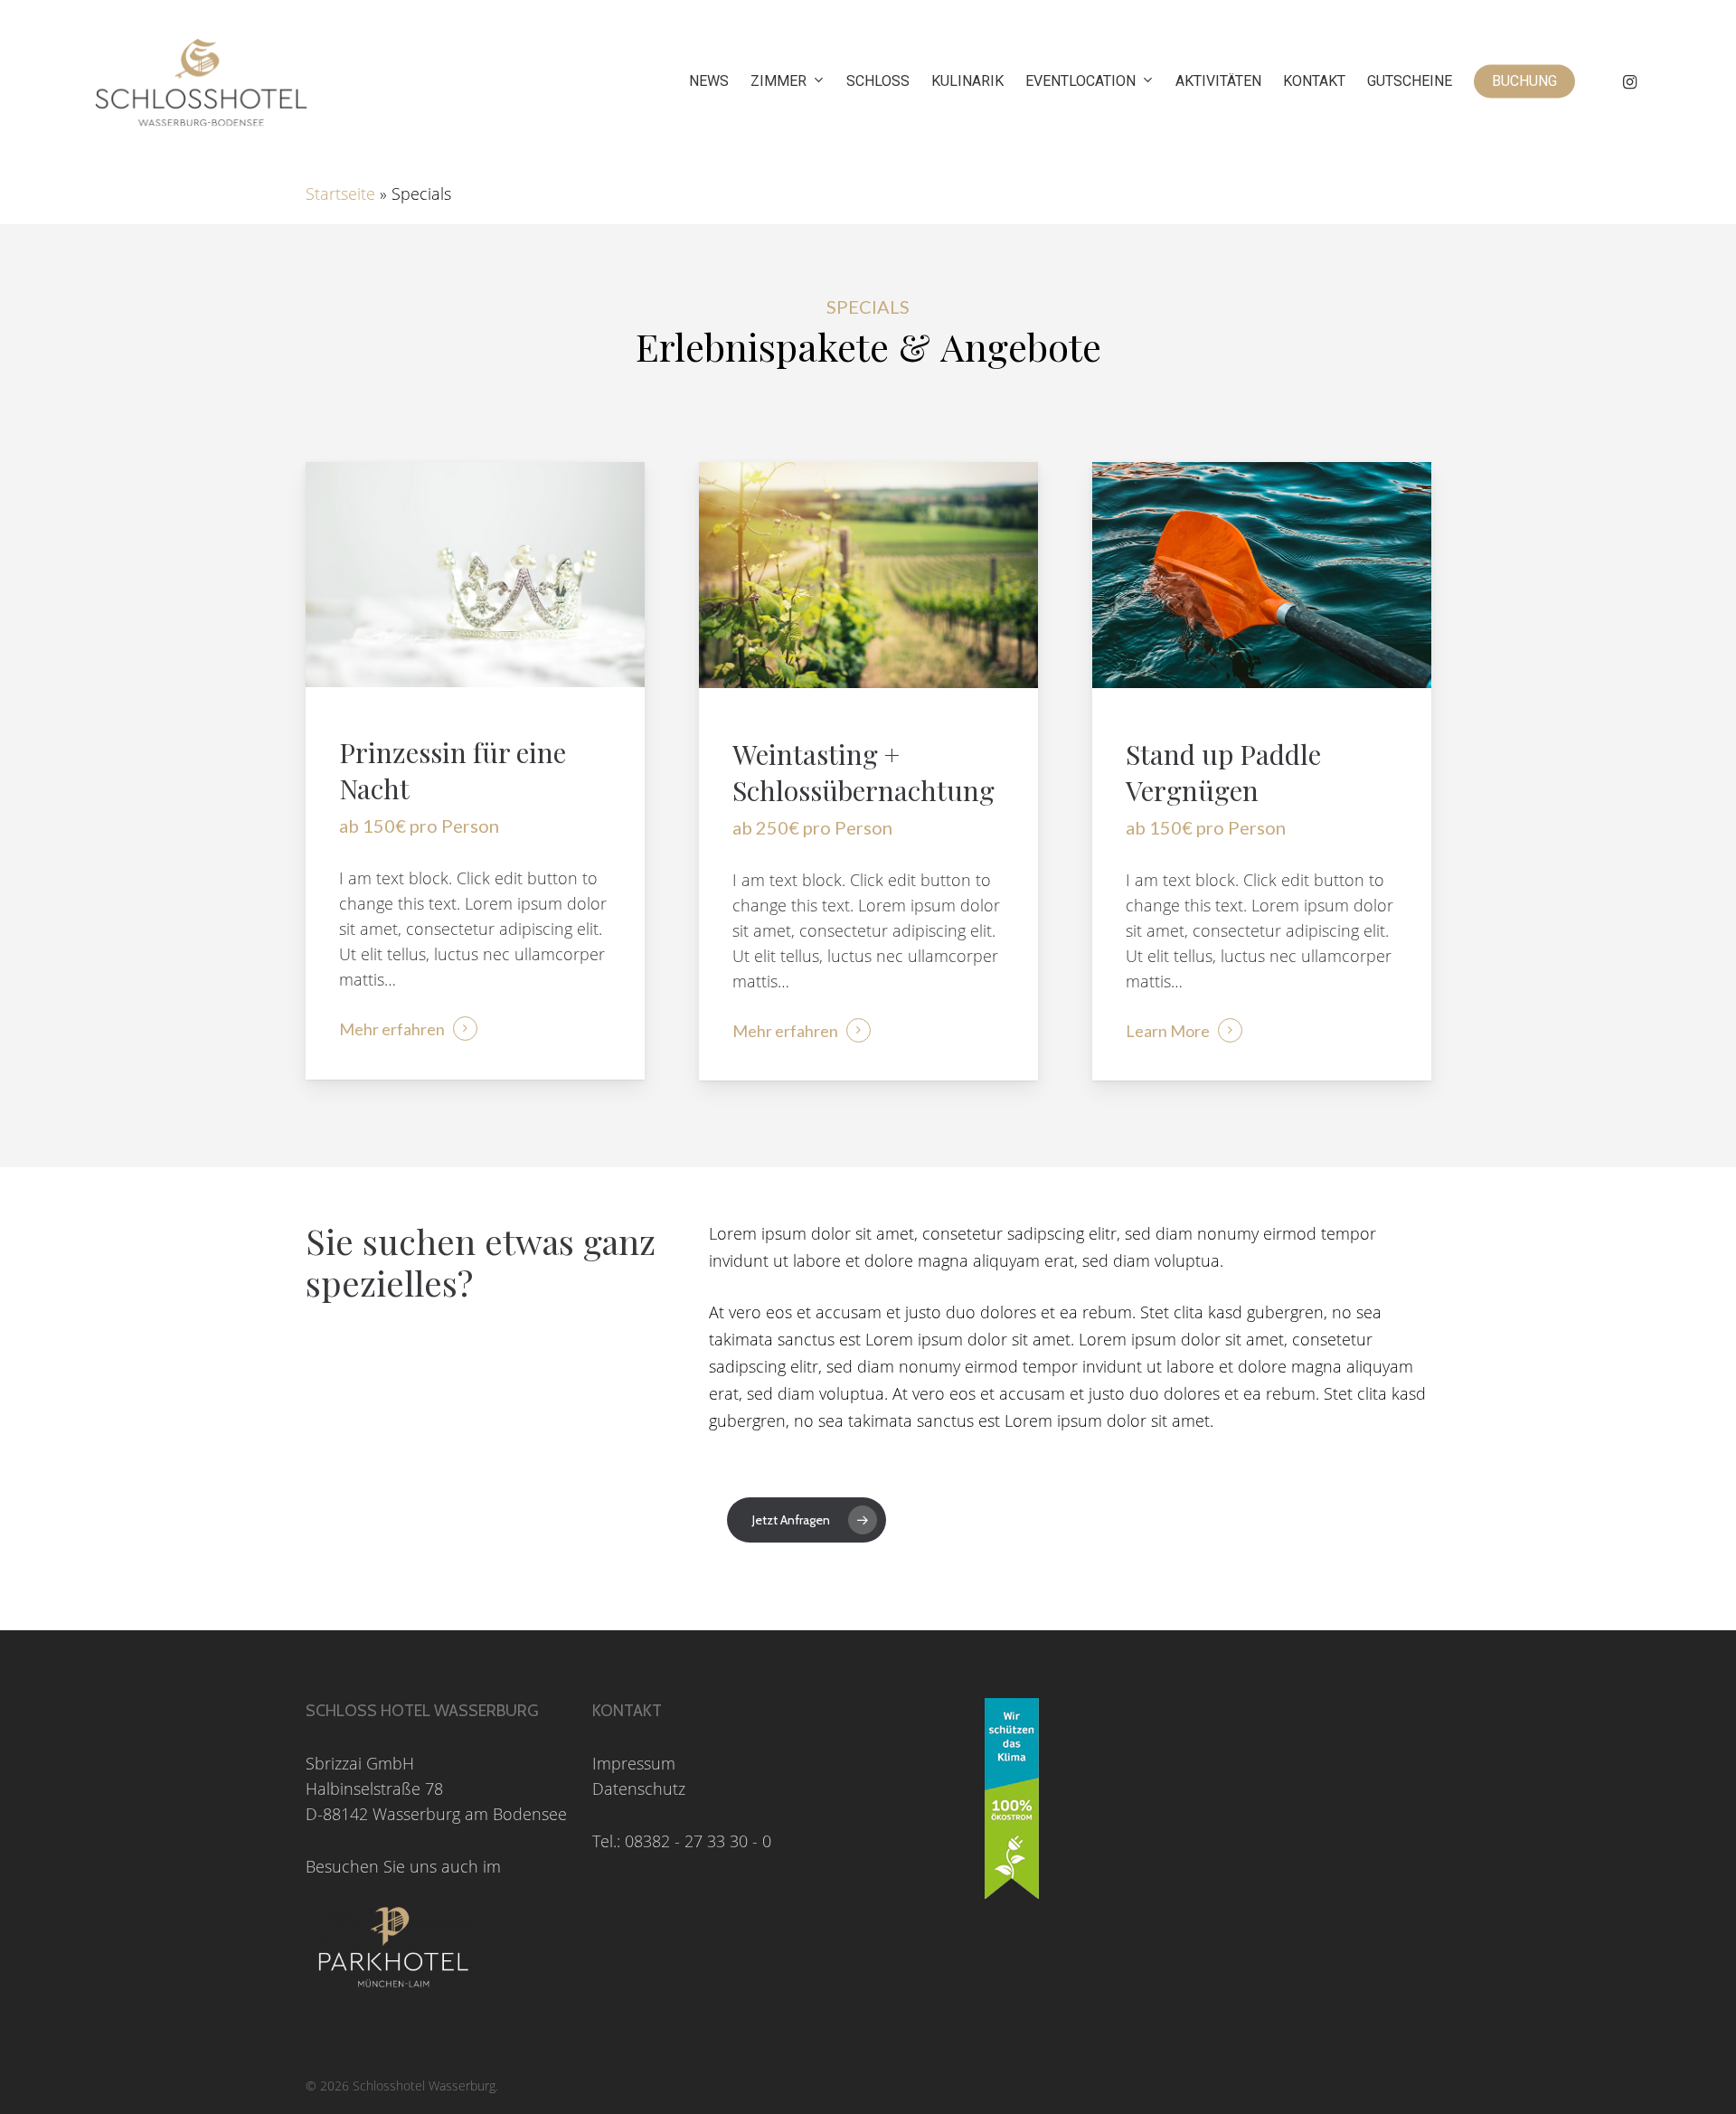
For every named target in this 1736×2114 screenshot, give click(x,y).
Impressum (634, 1763)
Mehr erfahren (392, 1029)
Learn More (1168, 1031)
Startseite (340, 193)
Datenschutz (639, 1788)
